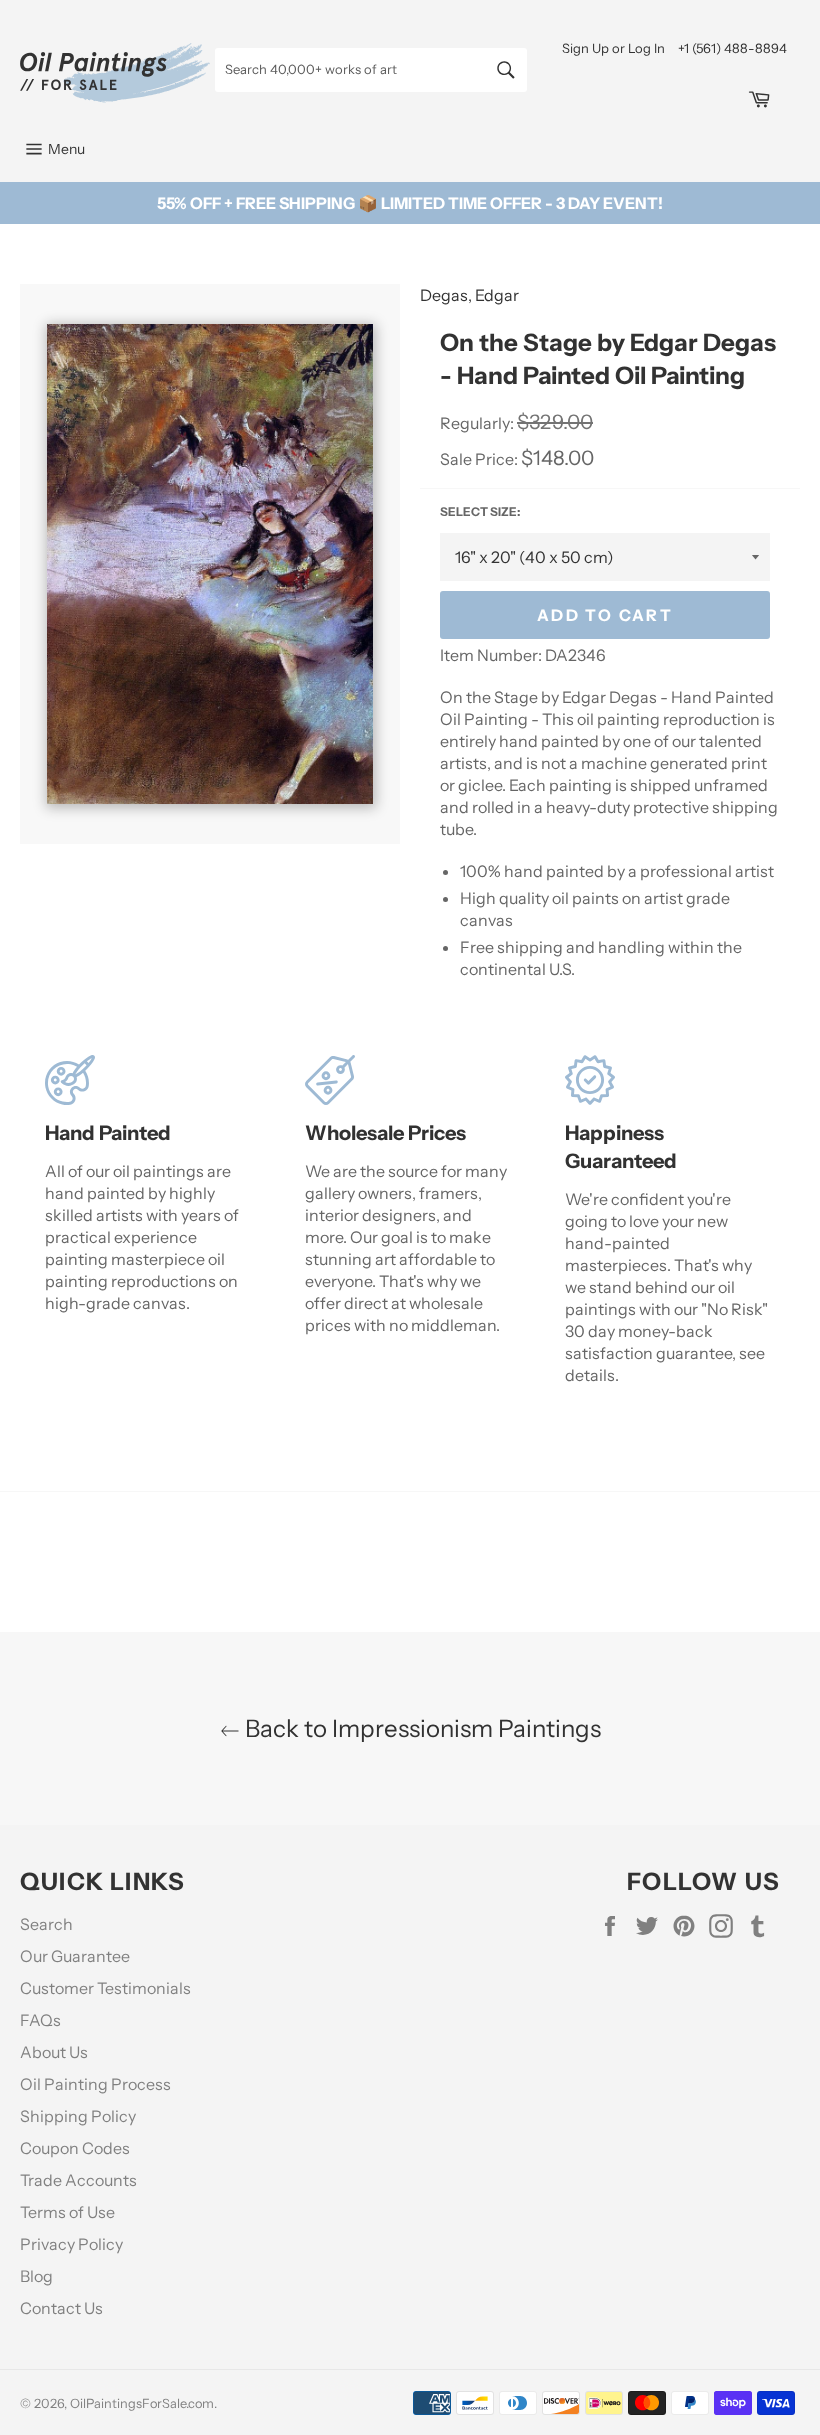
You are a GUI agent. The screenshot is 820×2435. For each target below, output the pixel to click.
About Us (54, 2052)
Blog (36, 2276)
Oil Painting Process (95, 2084)
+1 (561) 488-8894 (732, 48)
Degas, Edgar (469, 295)
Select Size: (480, 511)
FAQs (40, 2020)
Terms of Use (67, 2212)
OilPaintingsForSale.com (142, 2403)
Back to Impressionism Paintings (420, 1728)
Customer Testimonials (105, 1988)
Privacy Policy (71, 2244)
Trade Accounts (78, 2180)
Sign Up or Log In (613, 48)
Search (46, 1924)
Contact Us (61, 2308)
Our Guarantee (75, 1956)
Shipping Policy (78, 2116)
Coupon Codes (75, 2148)
